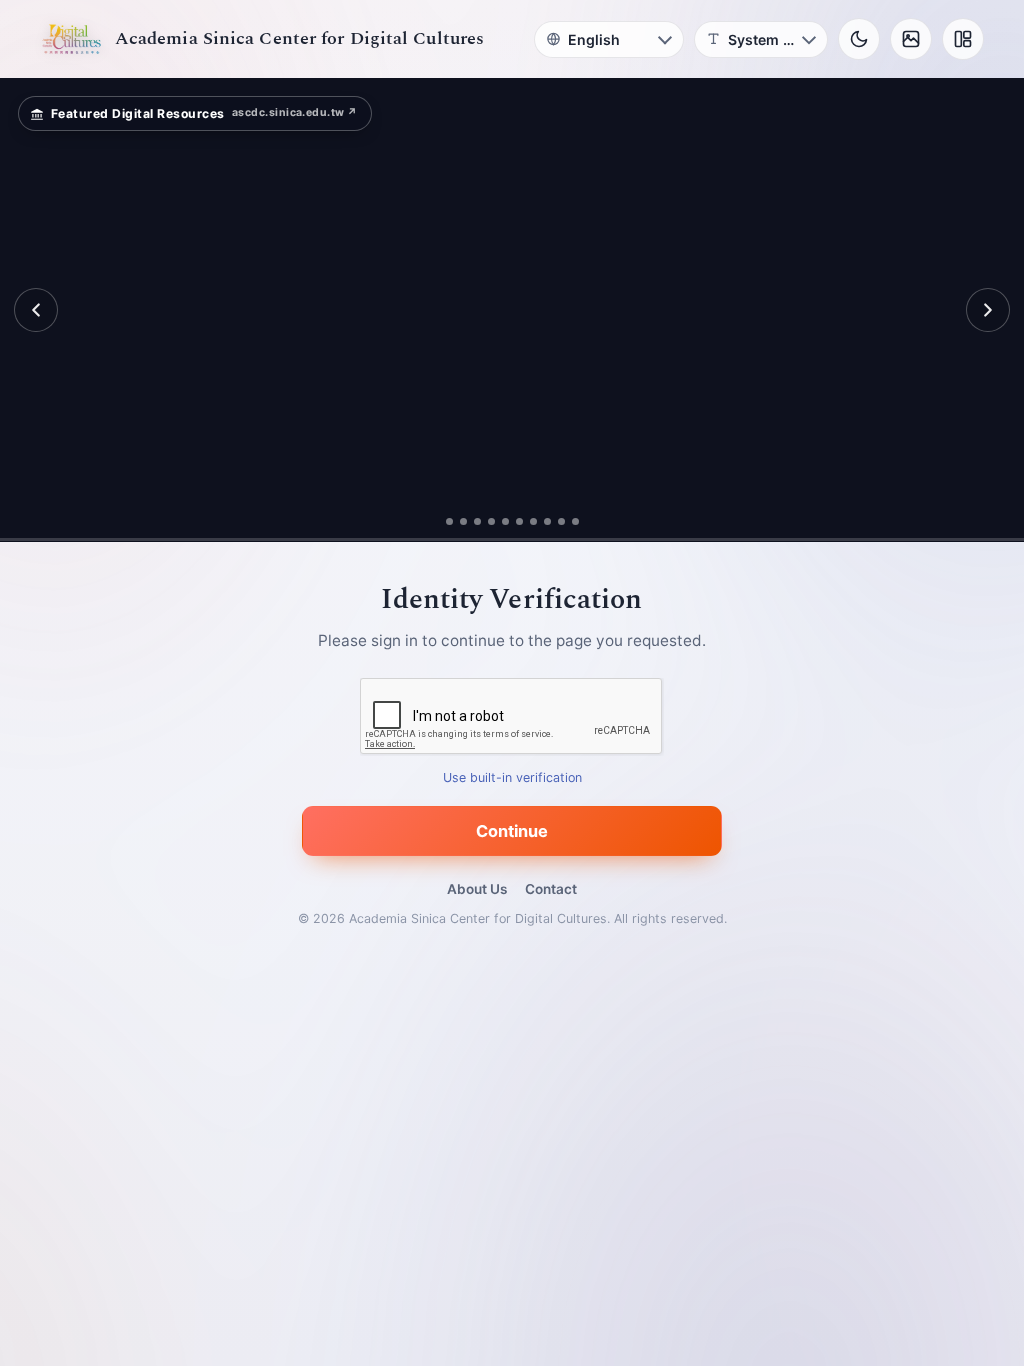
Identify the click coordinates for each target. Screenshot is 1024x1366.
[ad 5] (512, 521)
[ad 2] (455, 521)
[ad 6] (526, 521)
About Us (477, 889)
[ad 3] (477, 521)
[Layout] (963, 39)
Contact (551, 889)
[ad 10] (582, 521)
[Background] (911, 39)
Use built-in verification (512, 778)
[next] (988, 310)
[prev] (36, 310)
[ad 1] (441, 521)
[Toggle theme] (859, 39)
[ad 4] (498, 521)
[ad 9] (568, 521)
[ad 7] (540, 521)
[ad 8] (554, 521)
